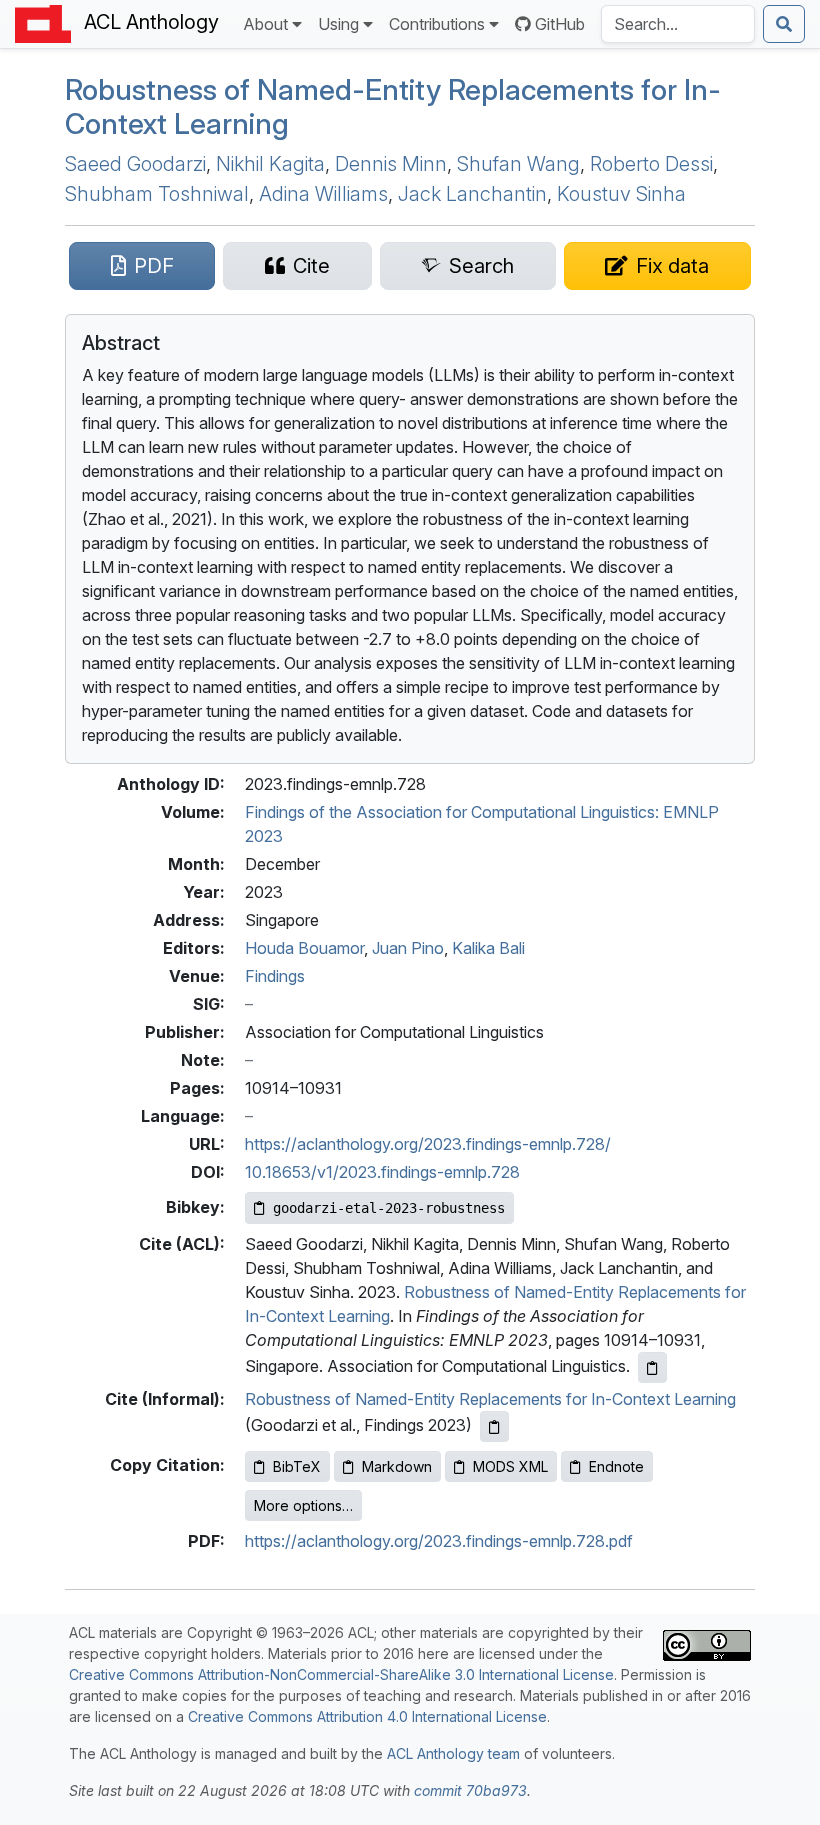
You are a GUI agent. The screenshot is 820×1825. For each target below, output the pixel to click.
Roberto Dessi (651, 164)
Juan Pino (408, 948)
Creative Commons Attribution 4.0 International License (367, 1716)
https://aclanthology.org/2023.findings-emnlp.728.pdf (439, 1541)
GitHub (560, 24)
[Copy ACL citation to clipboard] (652, 1367)
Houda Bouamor (304, 948)
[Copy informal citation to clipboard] (494, 1426)
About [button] (265, 24)
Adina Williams (323, 194)
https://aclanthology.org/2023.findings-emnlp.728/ (428, 1144)
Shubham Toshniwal (157, 194)
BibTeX (297, 1466)
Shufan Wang (518, 164)
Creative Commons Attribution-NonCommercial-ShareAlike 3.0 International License (341, 1674)
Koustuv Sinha (621, 194)
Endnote (616, 1466)
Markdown (397, 1466)
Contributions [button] (437, 24)
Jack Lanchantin (472, 194)
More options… (303, 1505)
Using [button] (338, 24)
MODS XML (510, 1466)
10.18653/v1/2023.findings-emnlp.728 (382, 1172)
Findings (275, 976)
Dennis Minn (391, 164)
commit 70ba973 (470, 1790)
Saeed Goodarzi (135, 164)
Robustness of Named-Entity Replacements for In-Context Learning (393, 106)
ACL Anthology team (453, 1753)
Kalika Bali (488, 948)
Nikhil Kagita (270, 164)
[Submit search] (784, 24)
